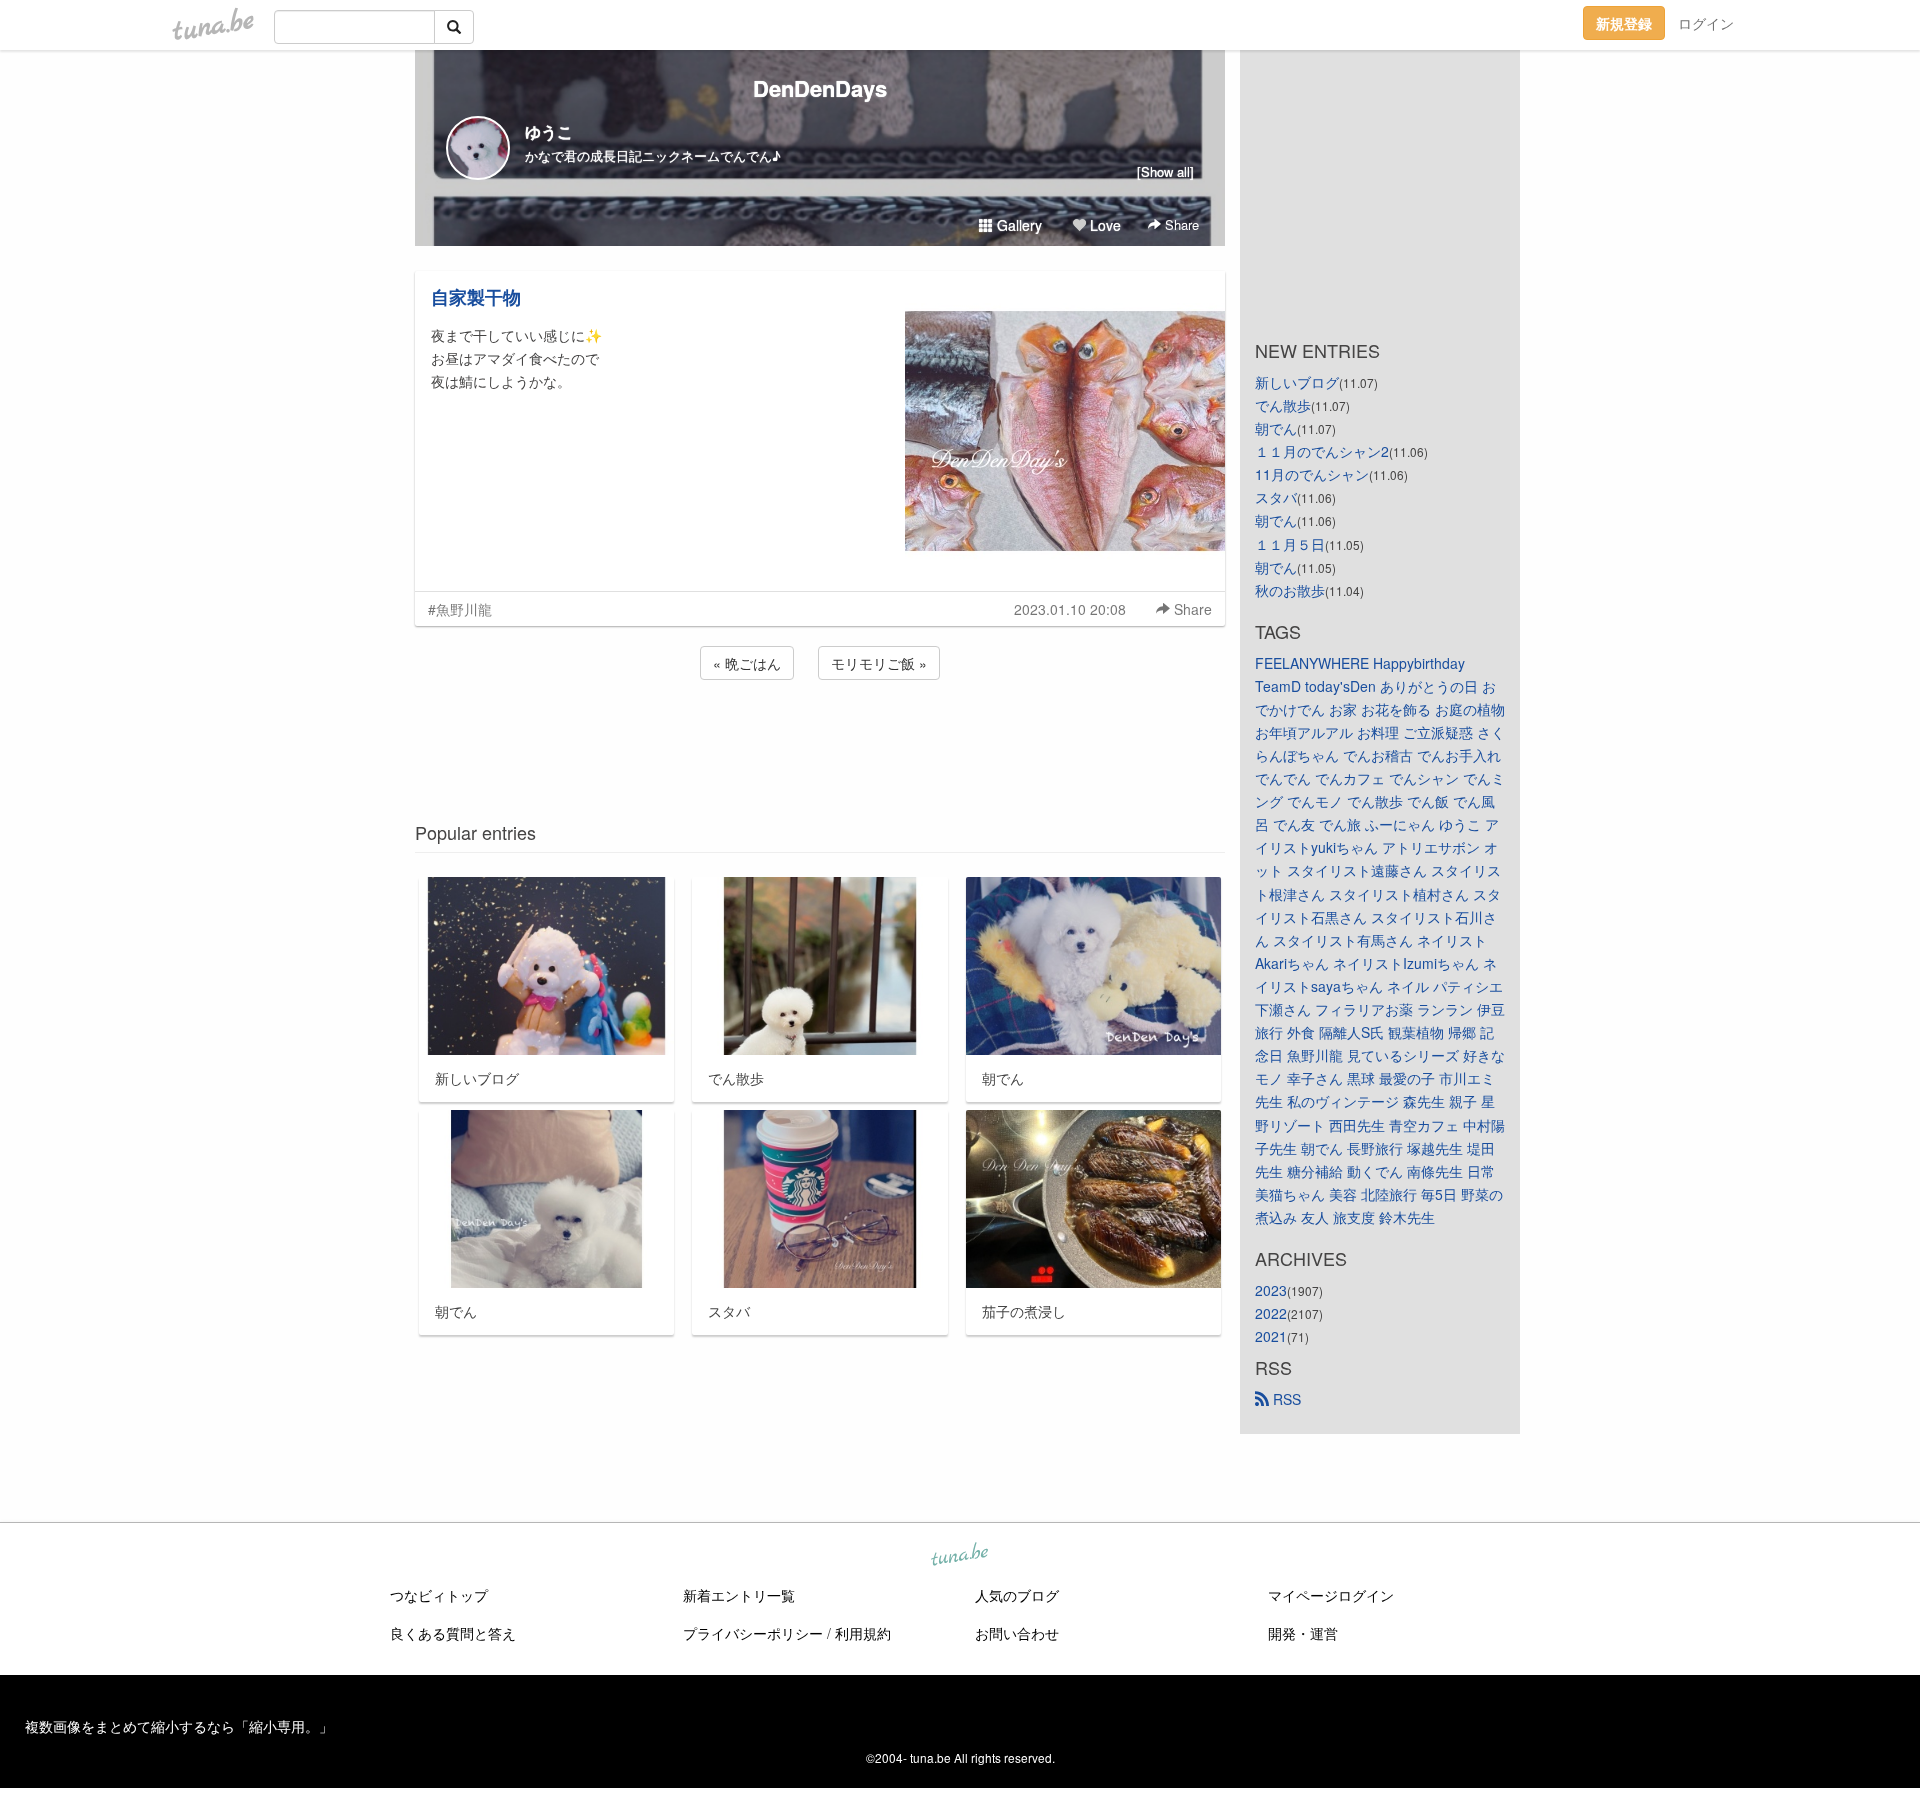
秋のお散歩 (1290, 590)
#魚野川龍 (460, 609)
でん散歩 (1283, 405)
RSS (1285, 1399)
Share (1180, 224)
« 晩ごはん (747, 663)
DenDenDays (820, 88)
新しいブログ (1297, 382)
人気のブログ (1017, 1595)
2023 (1271, 1290)
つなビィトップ (439, 1595)
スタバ (1276, 497)
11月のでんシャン (1312, 474)
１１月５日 (1290, 544)
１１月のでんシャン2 (1322, 451)
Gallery (1017, 225)
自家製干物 (476, 297)
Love (1103, 225)
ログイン (1706, 23)
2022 (1271, 1313)
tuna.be (959, 1556)
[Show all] (1165, 171)
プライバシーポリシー (753, 1633)
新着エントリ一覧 (739, 1595)
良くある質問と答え (453, 1633)
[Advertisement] (820, 738)
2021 (1271, 1336)
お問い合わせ (1017, 1633)
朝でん (1276, 428)
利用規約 (863, 1633)
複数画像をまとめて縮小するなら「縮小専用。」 (179, 1726)
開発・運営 (1303, 1633)
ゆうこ (549, 131)
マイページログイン (1331, 1595)
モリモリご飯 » (879, 663)
